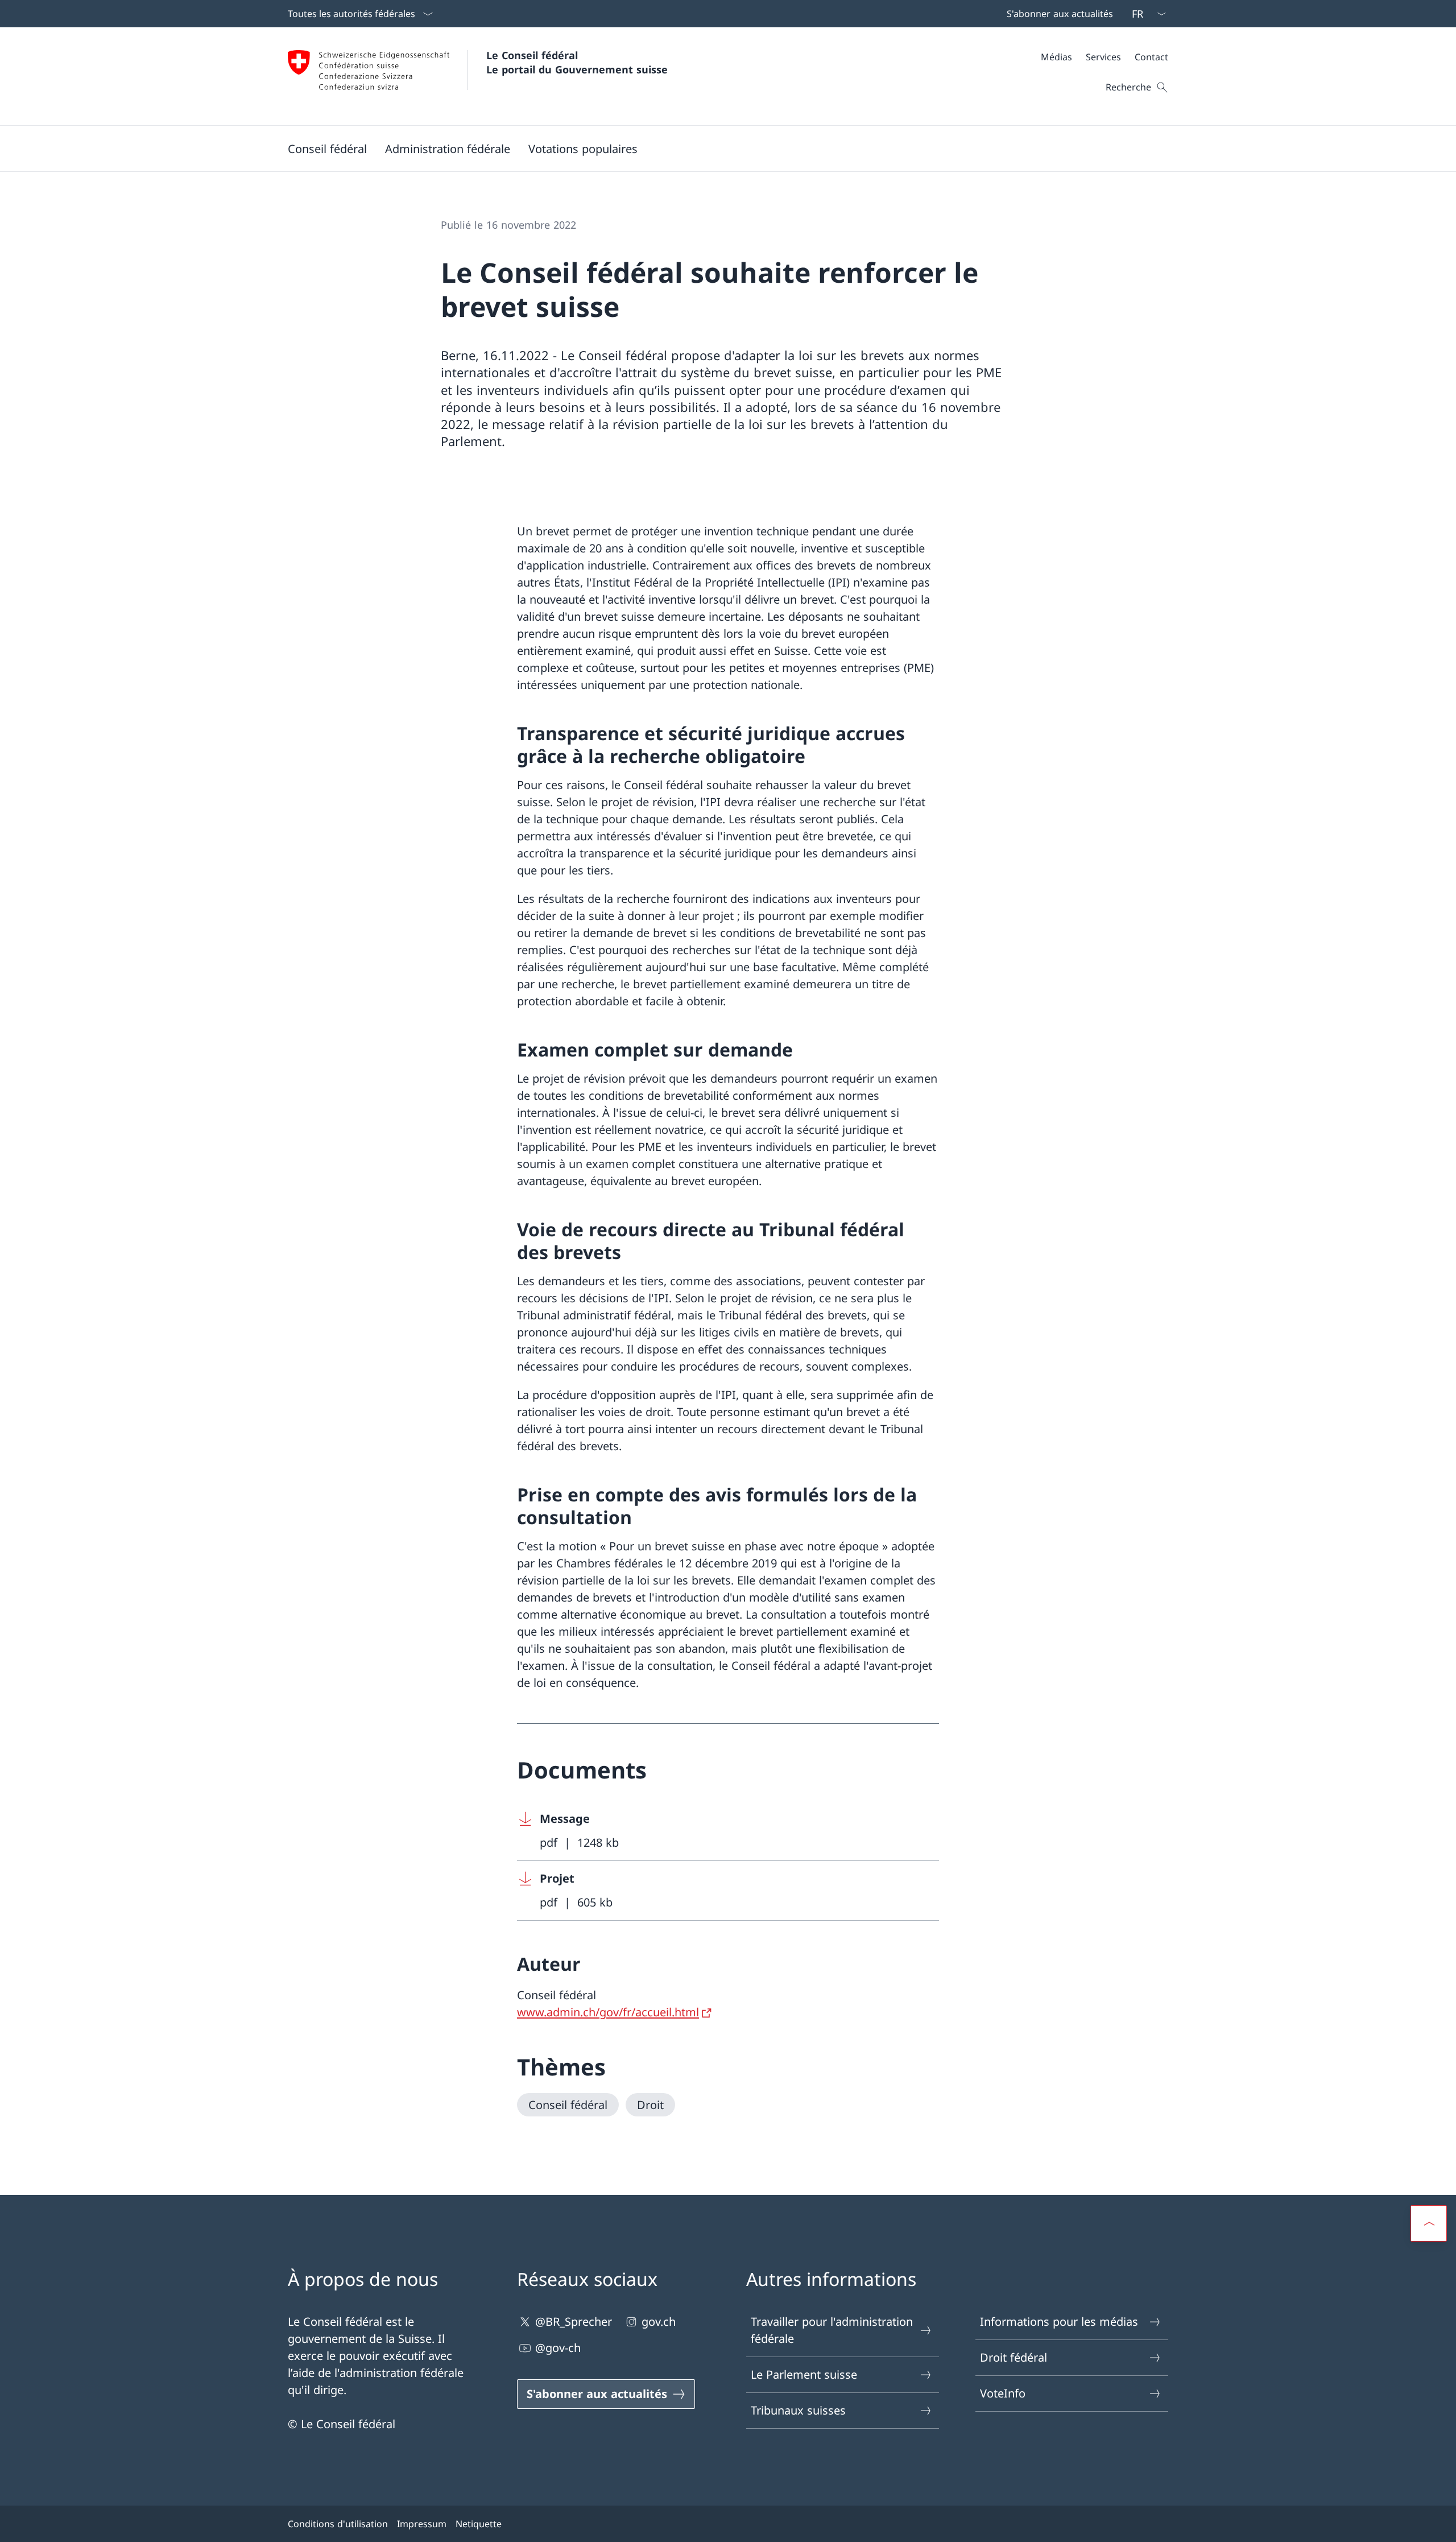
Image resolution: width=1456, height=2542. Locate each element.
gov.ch (659, 2322)
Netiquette (479, 2524)
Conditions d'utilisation (338, 2524)
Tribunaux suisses (798, 2410)
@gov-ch (558, 2348)
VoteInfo (1003, 2393)
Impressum (422, 2524)
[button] (327, 148)
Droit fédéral (1014, 2357)
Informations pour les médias (1059, 2322)
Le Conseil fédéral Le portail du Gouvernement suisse (577, 62)
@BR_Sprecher (574, 2322)
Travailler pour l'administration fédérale (832, 2330)
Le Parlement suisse (804, 2374)
